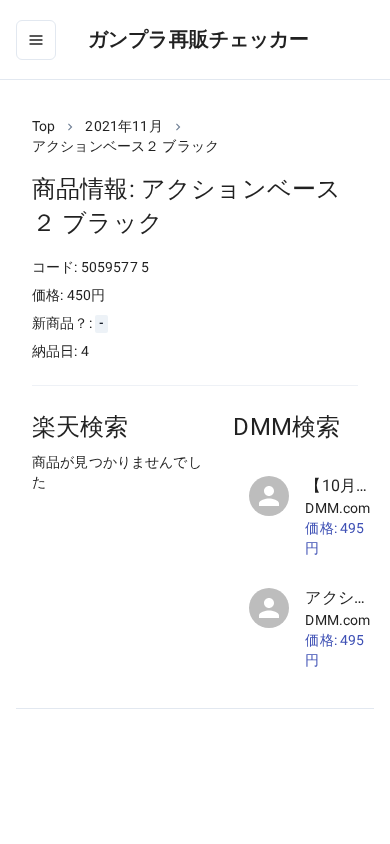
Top (43, 126)
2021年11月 (123, 126)
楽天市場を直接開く (120, 519)
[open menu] (36, 40)
